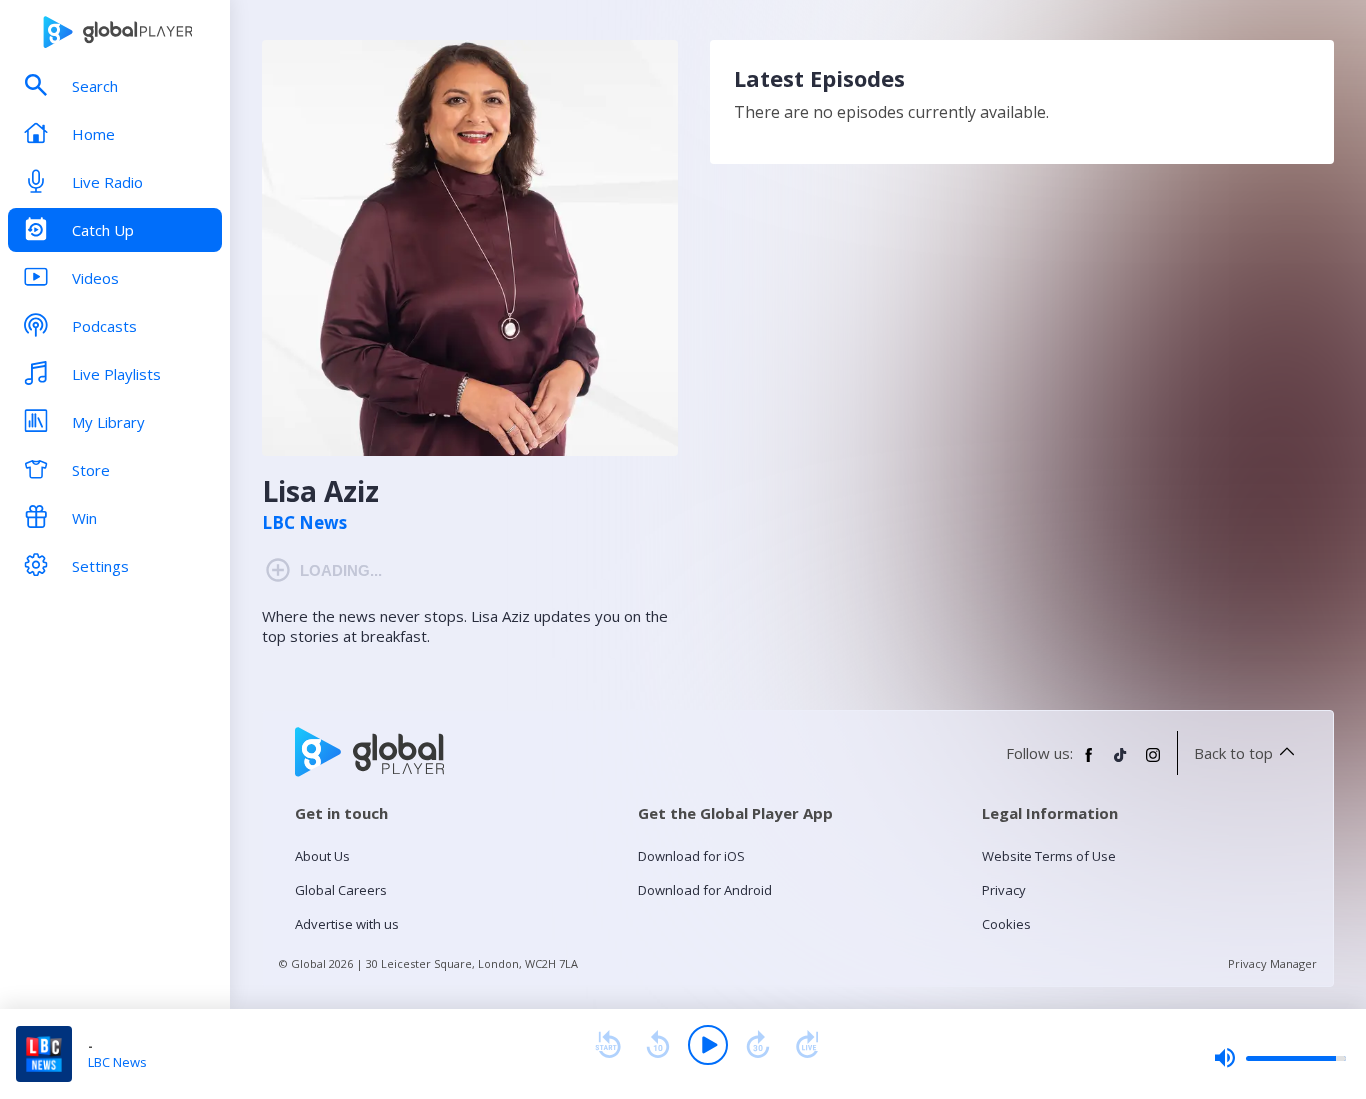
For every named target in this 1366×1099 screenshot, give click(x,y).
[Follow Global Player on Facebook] (1089, 763)
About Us (322, 856)
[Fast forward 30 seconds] (758, 1045)
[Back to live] (808, 1045)
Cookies (1006, 924)
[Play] (708, 1045)
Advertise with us (347, 924)
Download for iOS (691, 856)
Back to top (1233, 753)
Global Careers (341, 890)
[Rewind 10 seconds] (658, 1045)
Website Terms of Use (1049, 856)
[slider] (1280, 1058)
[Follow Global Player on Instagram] (1153, 763)
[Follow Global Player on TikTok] (1121, 763)
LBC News (304, 523)
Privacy (1004, 890)
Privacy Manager (1272, 963)
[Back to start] (608, 1045)
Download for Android (705, 890)
